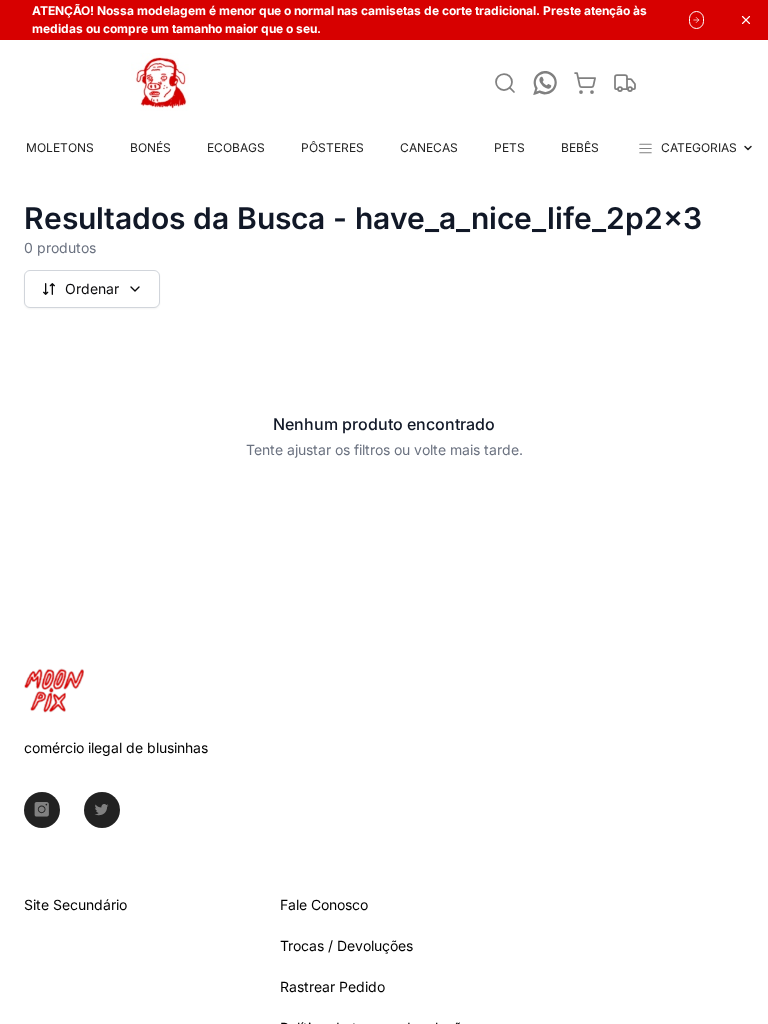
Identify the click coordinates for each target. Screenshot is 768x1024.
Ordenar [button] (92, 288)
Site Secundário (75, 904)
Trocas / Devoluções (346, 945)
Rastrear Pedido (332, 986)
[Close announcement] (746, 20)
